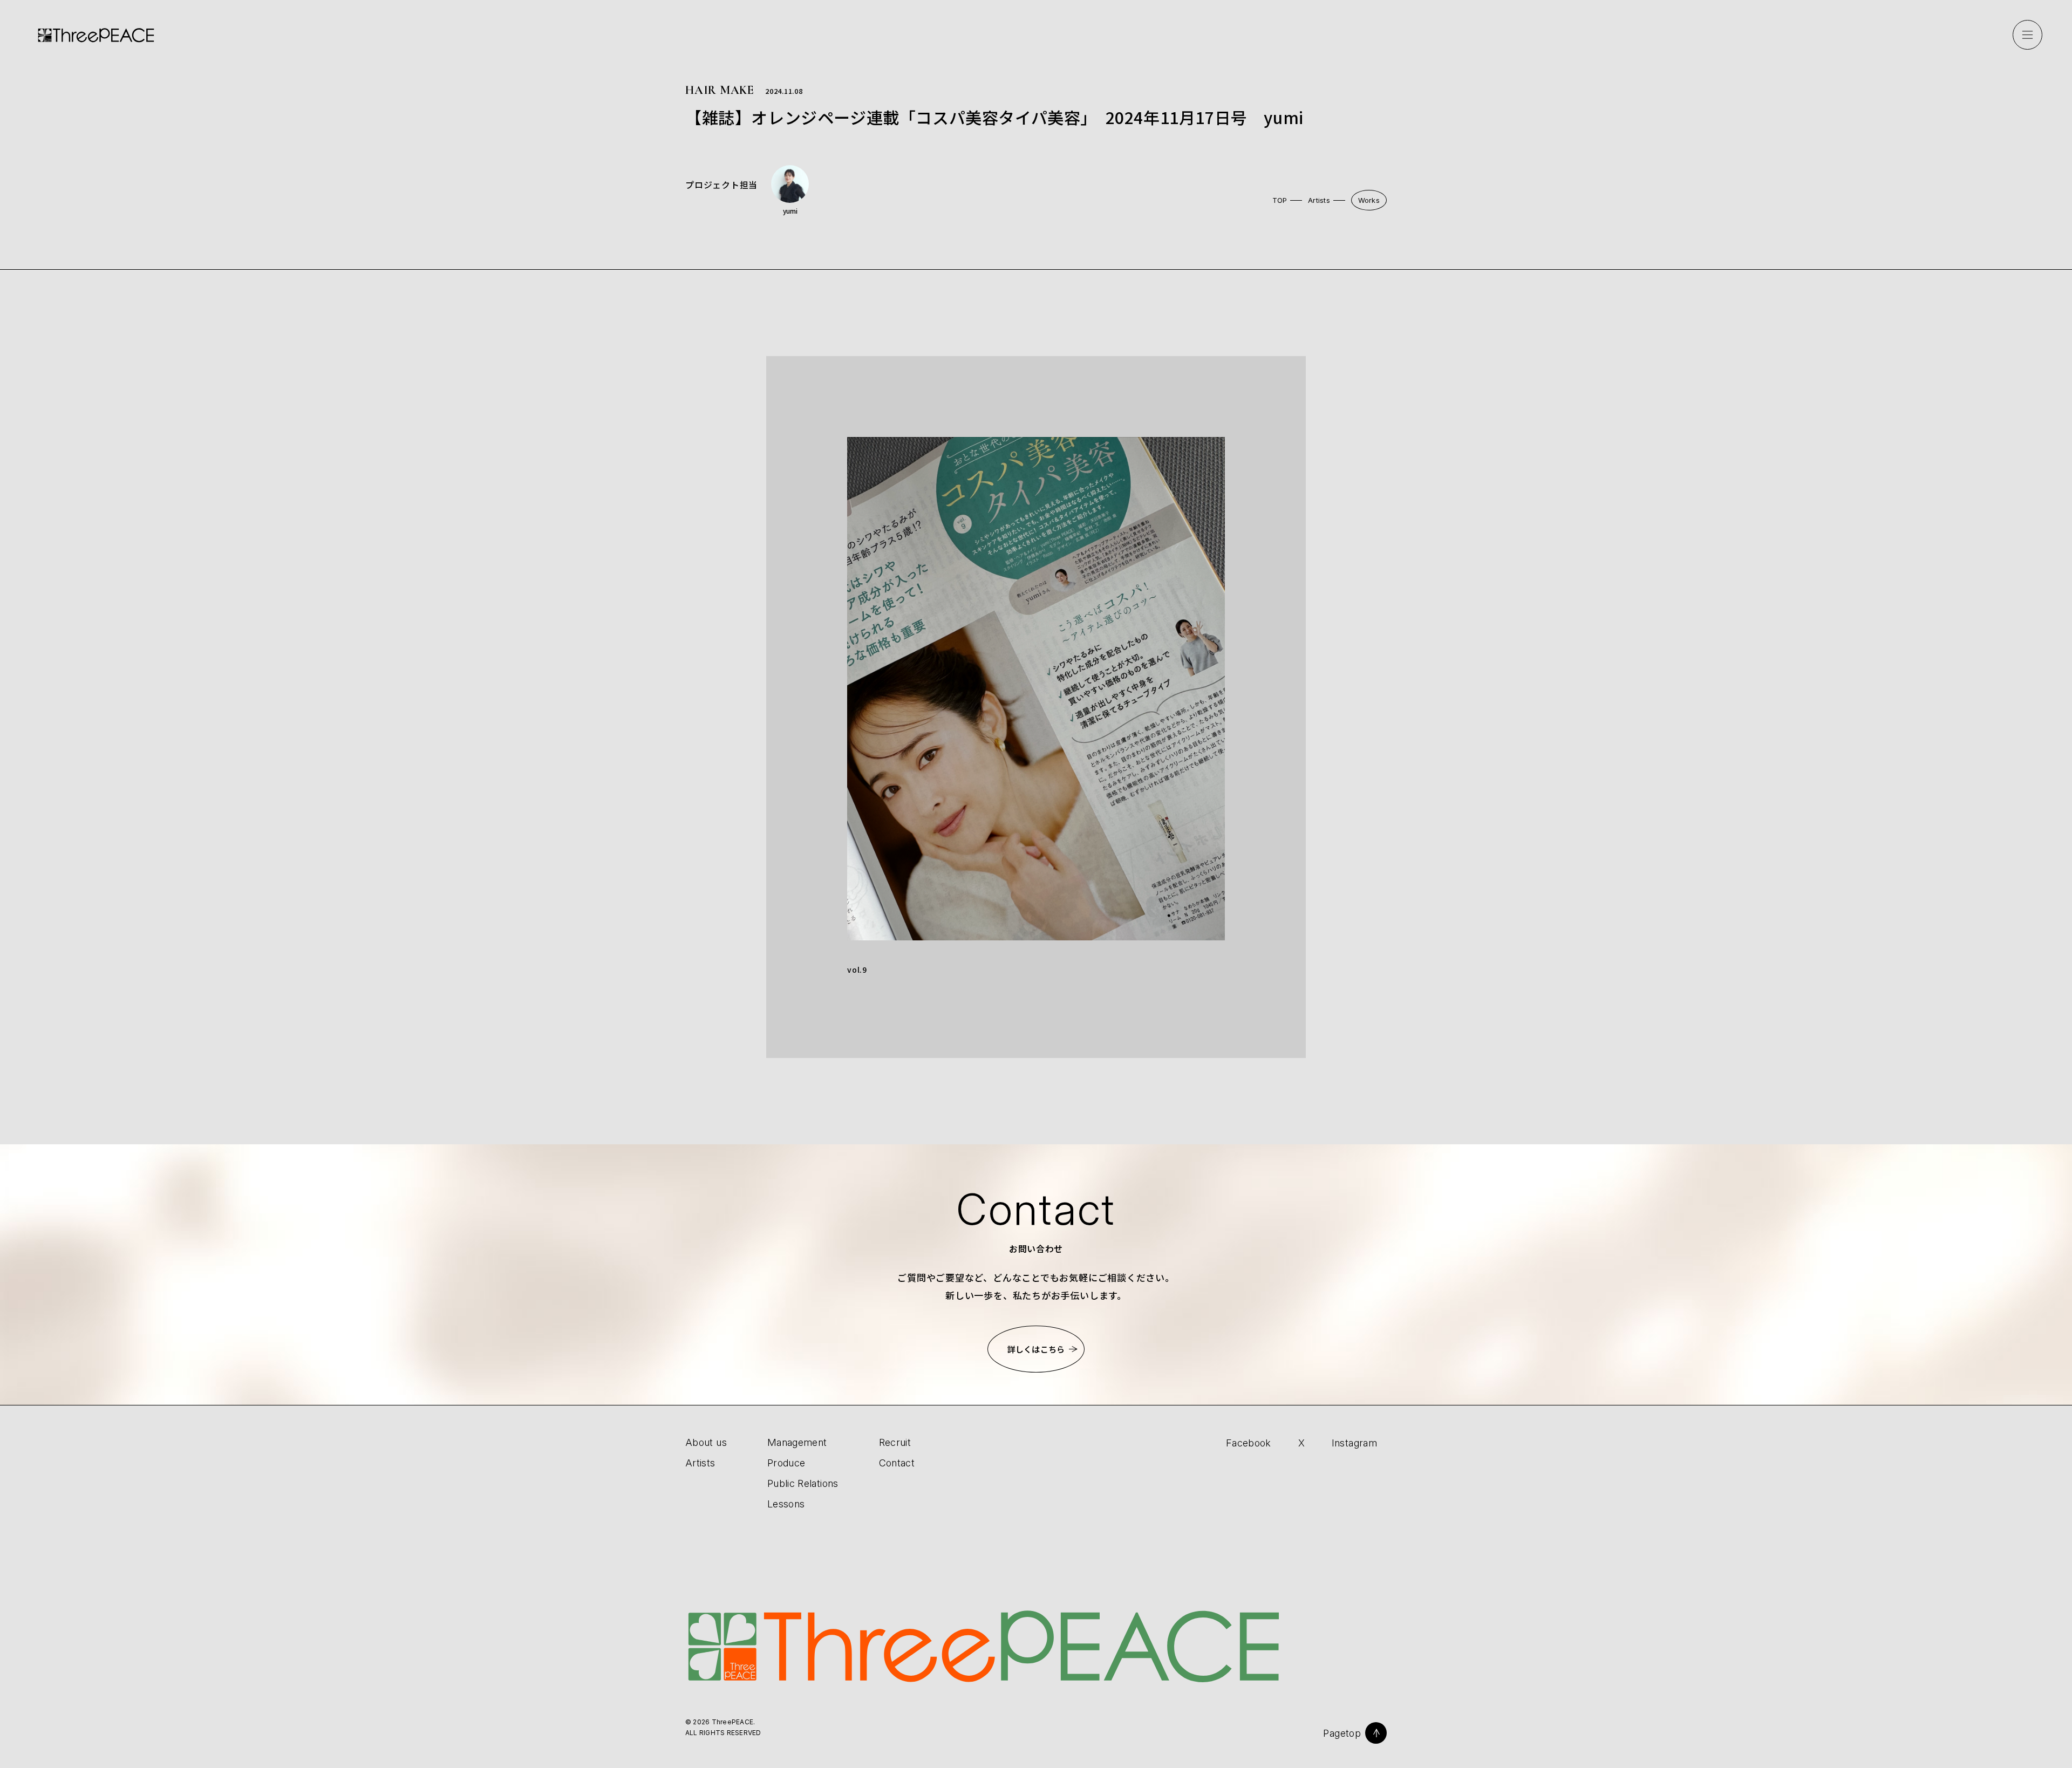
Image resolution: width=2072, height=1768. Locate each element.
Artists (1319, 200)
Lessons (786, 1504)
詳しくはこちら (1036, 1349)
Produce (786, 1463)
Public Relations (803, 1483)
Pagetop (1342, 1733)
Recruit (895, 1442)
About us (706, 1442)
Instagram (1354, 1443)
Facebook (1249, 1443)
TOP (1280, 200)
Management (797, 1442)
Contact (897, 1463)
